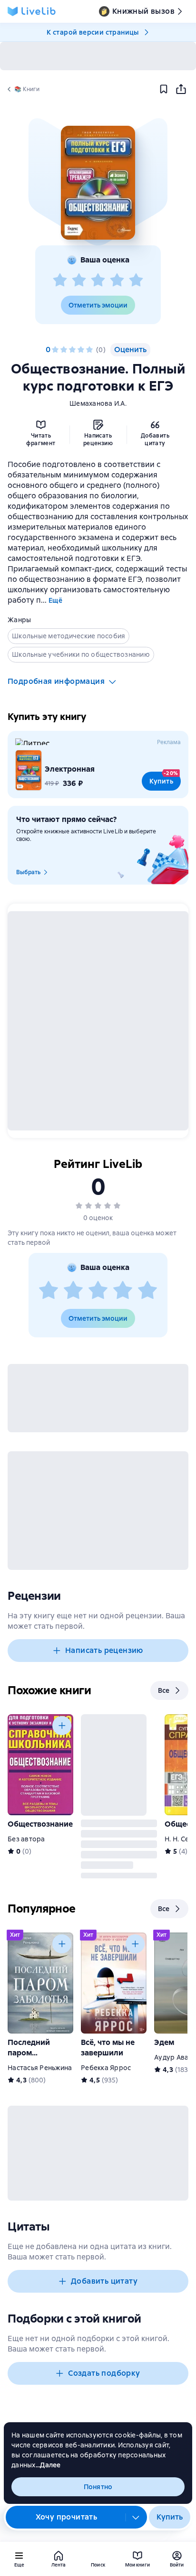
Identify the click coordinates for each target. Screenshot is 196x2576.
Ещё (55, 600)
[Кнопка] (62, 1726)
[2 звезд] (79, 280)
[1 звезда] (60, 280)
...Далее (48, 2465)
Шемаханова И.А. (98, 403)
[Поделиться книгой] (181, 89)
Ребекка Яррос (106, 2068)
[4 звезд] (117, 280)
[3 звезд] (98, 280)
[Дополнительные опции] (136, 2517)
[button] (98, 183)
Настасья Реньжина (40, 2068)
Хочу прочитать (67, 2517)
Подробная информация (56, 681)
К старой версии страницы (93, 32)
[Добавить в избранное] (164, 89)
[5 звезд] (136, 280)
